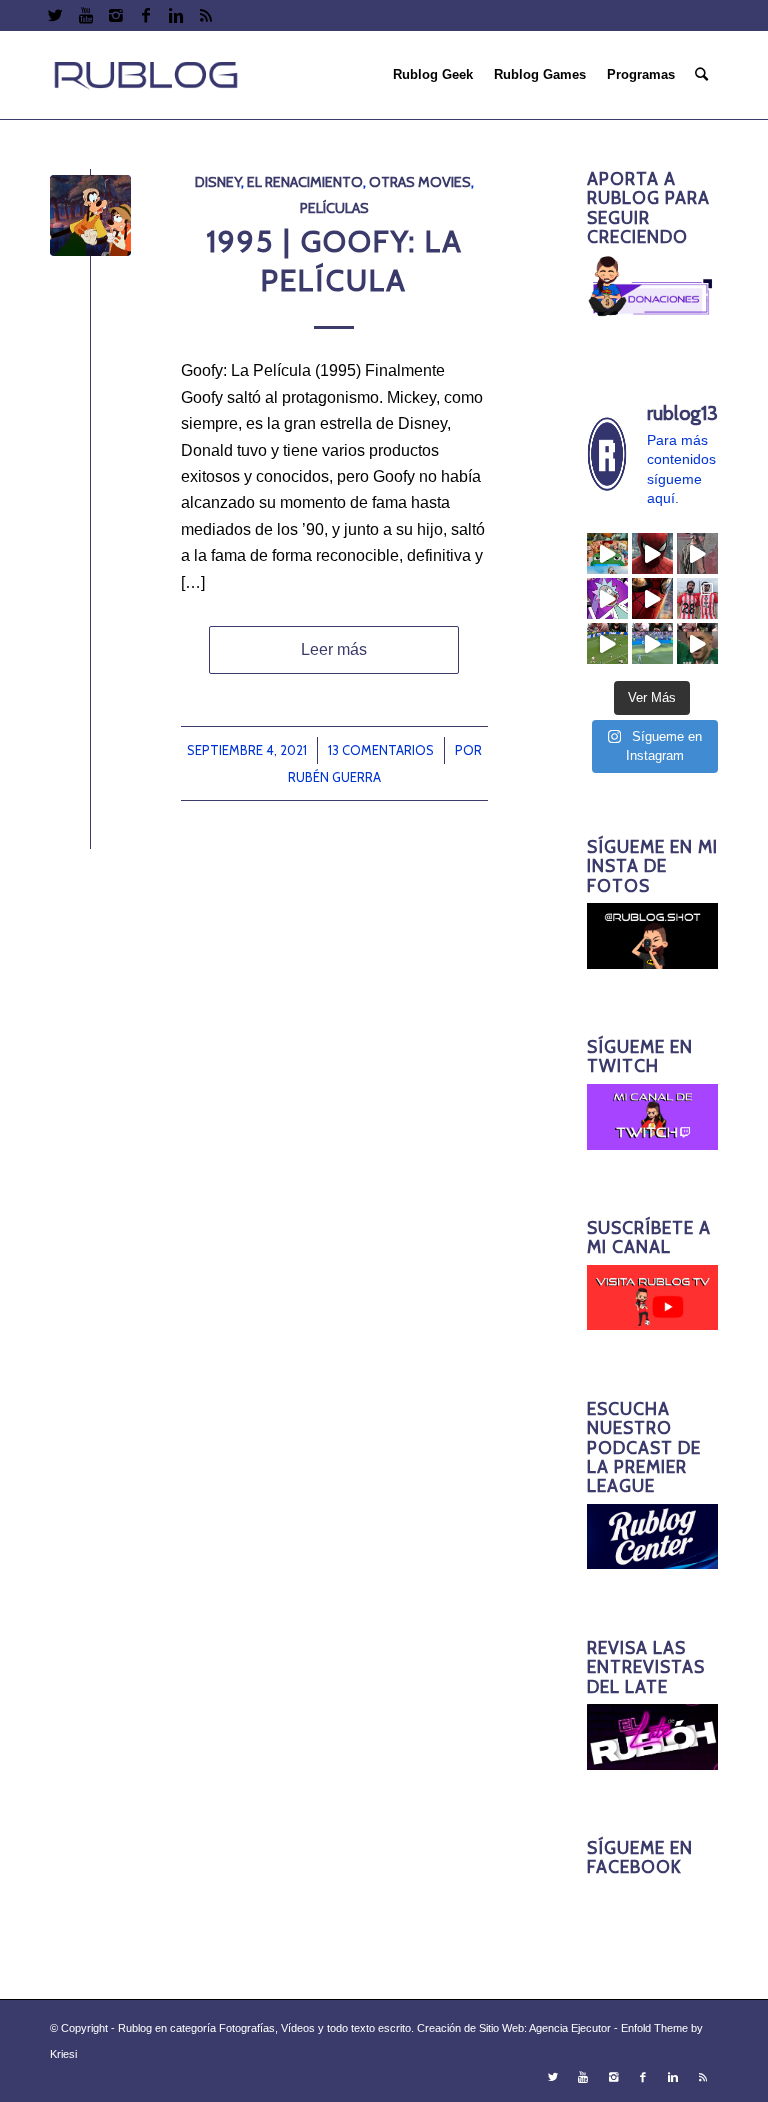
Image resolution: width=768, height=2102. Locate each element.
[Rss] (206, 15)
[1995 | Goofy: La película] (90, 215)
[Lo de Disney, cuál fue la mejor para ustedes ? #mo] (607, 553)
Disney (218, 182)
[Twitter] (55, 15)
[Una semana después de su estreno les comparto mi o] (652, 553)
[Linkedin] (175, 15)
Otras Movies (420, 182)
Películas (334, 208)
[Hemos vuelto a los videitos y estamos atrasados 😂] (607, 598)
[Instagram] (115, 15)
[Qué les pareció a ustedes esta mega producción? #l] (697, 553)
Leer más (334, 649)
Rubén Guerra (334, 777)
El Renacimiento (305, 182)
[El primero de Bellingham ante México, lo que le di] (607, 643)
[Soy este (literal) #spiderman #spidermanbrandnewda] (652, 598)
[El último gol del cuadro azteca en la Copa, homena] (697, 643)
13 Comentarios (381, 750)
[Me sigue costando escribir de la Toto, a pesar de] (697, 598)
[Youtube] (85, 15)
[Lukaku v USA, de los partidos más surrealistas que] (652, 643)
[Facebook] (145, 15)
